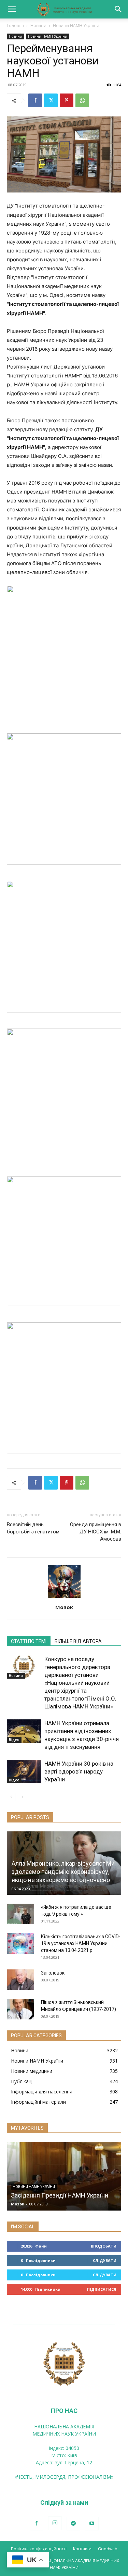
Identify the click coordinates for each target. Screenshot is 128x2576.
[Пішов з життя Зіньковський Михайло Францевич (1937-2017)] (20, 2009)
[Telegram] (73, 2524)
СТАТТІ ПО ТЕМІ (29, 1641)
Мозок (64, 1607)
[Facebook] (35, 100)
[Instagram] (55, 2523)
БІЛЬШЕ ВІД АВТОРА (78, 1641)
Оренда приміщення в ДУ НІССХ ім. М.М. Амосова (96, 1532)
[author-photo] (64, 1598)
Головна (15, 26)
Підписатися (102, 2289)
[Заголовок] (20, 1980)
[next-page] (22, 1797)
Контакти (82, 2549)
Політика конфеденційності (39, 2549)
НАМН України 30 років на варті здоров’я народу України (79, 1771)
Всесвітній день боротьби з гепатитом (33, 1528)
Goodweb (108, 2549)
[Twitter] (51, 100)
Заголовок (53, 1973)
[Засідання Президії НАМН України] (64, 2176)
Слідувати (105, 2260)
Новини (38, 26)
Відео (14, 1740)
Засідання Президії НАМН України (60, 2195)
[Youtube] (92, 2524)
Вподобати (104, 2246)
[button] (12, 9)
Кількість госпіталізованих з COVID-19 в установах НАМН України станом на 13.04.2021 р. (81, 1943)
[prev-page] (11, 1797)
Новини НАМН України (76, 26)
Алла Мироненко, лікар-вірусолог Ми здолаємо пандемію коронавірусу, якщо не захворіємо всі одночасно (63, 1872)
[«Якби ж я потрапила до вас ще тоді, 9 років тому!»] (20, 1914)
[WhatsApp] (82, 100)
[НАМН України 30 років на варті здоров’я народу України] (24, 1772)
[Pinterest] (67, 100)
